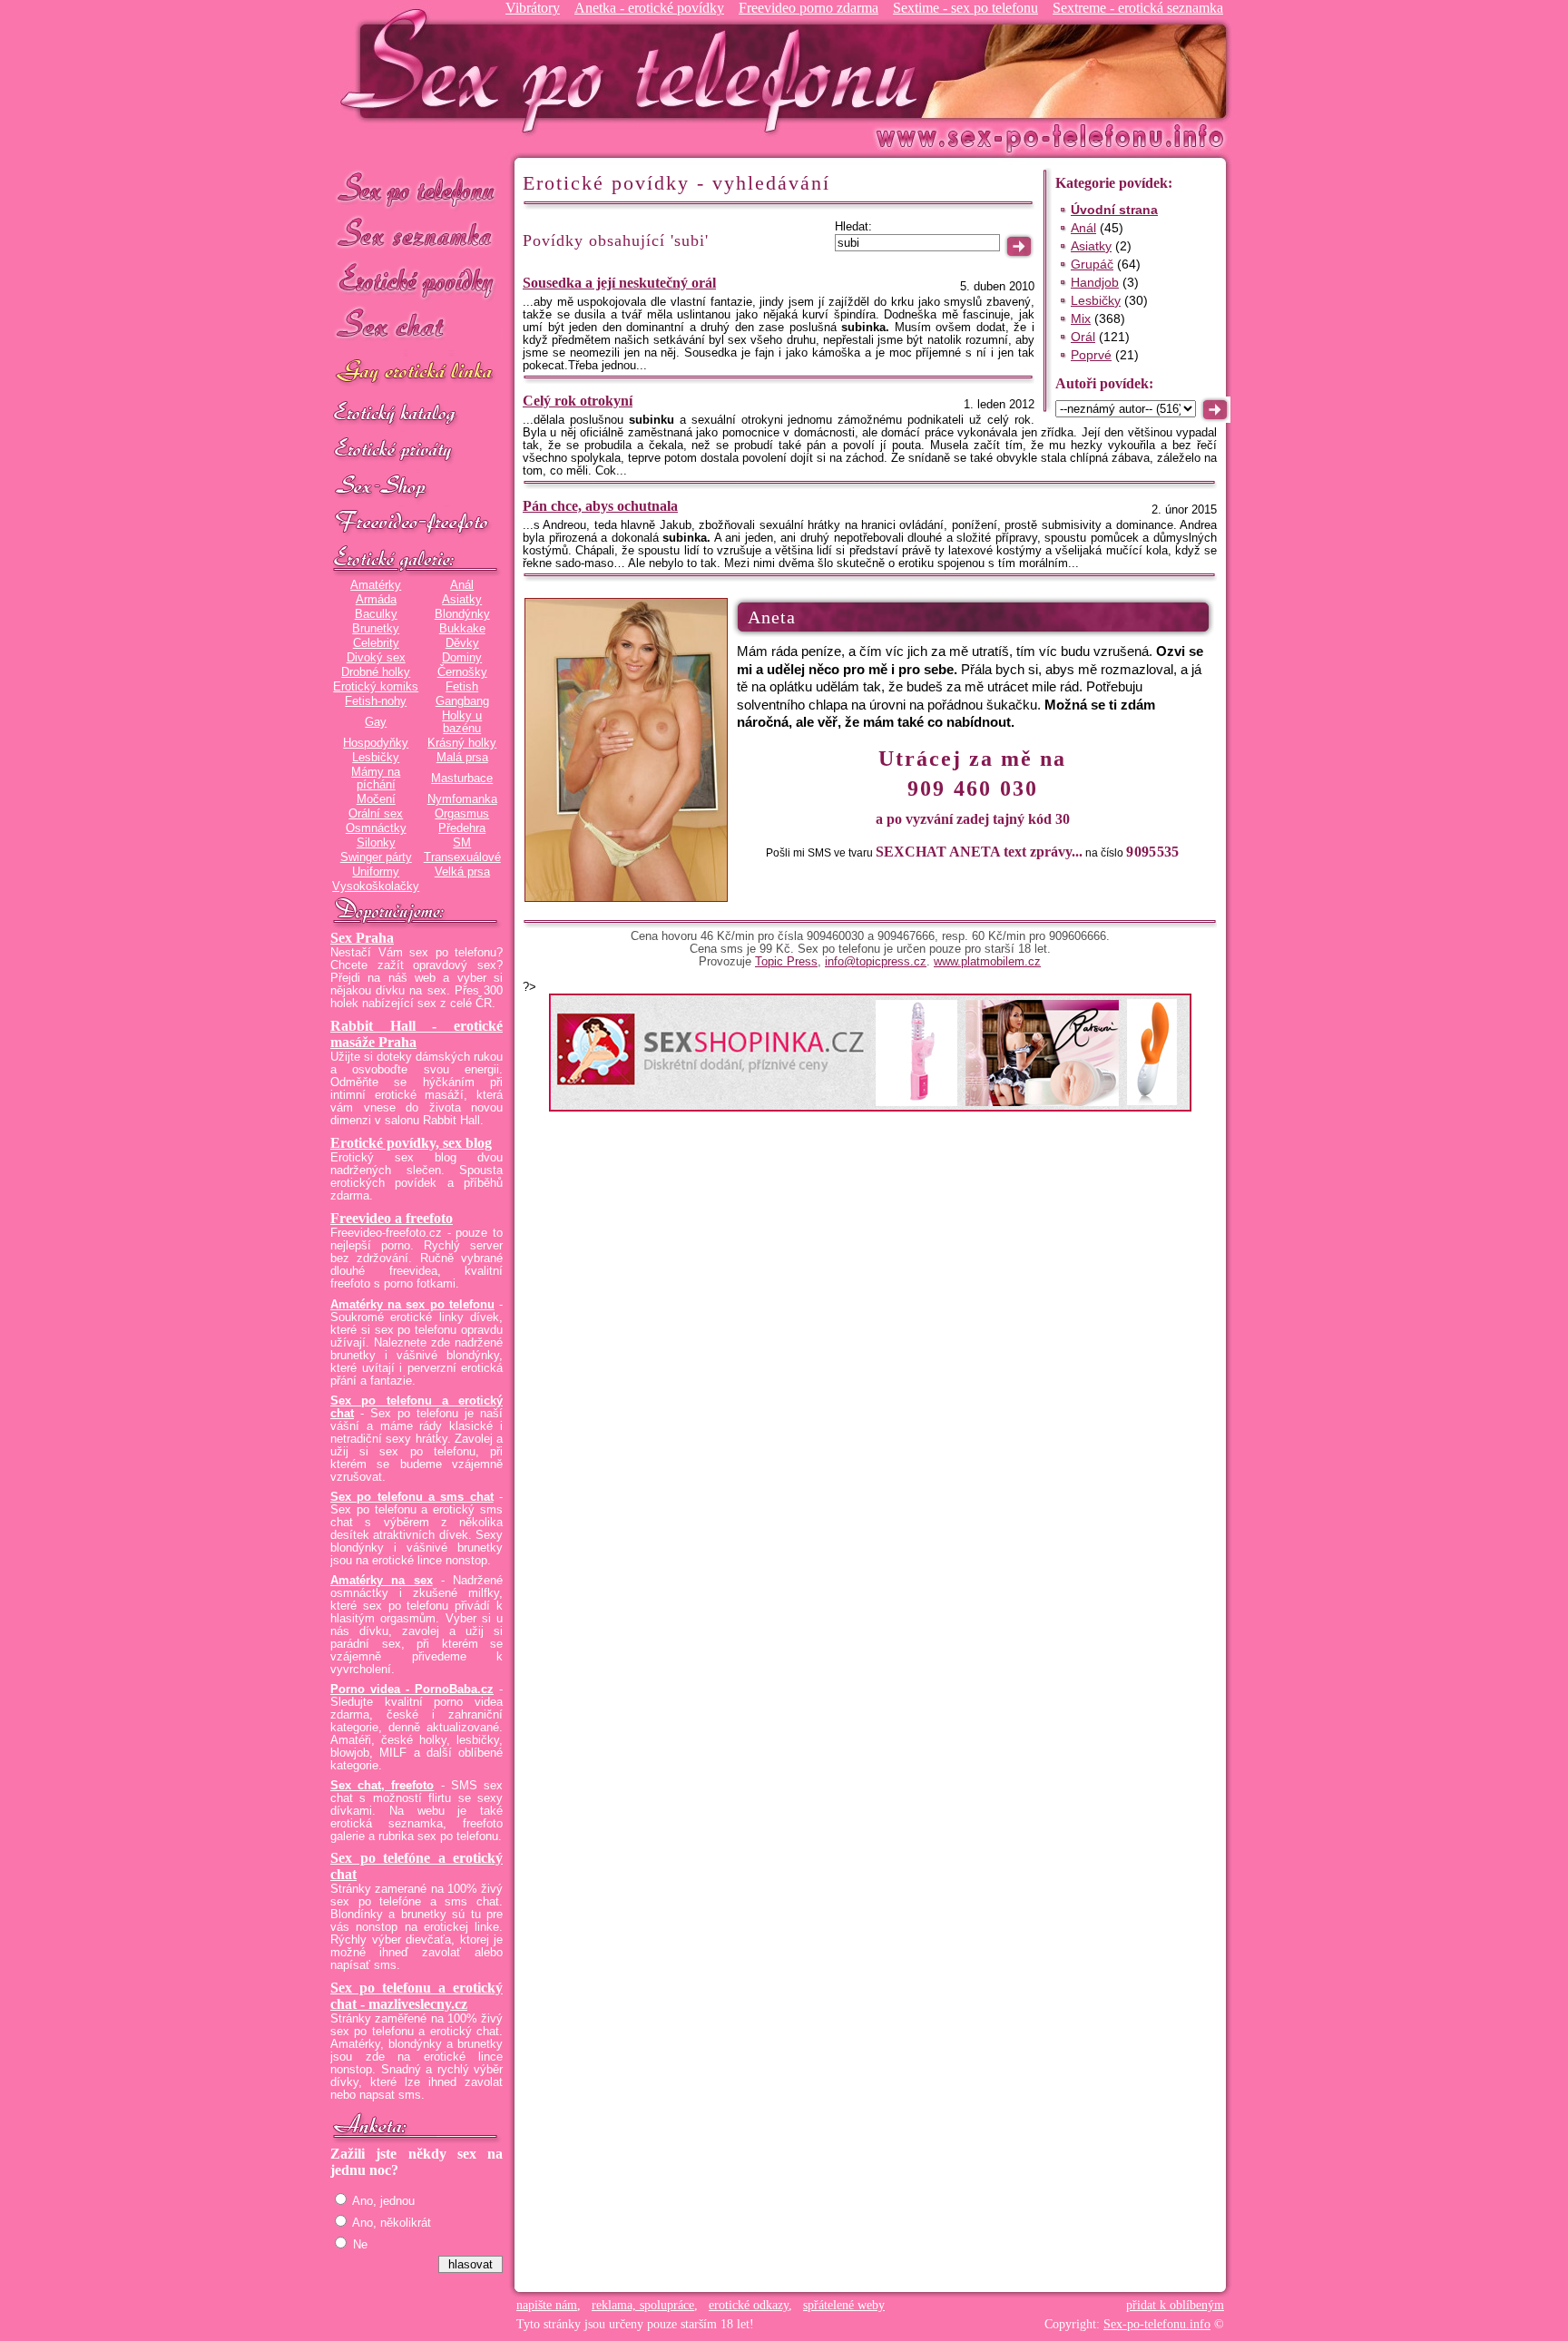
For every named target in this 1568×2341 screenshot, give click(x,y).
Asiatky (462, 600)
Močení (376, 799)
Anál (462, 585)
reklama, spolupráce (643, 2305)
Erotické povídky (416, 281)
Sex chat (416, 327)
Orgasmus (462, 814)
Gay (376, 722)
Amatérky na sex (382, 1581)
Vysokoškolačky (376, 886)
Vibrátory (533, 8)
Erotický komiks (376, 687)
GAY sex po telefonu (416, 373)
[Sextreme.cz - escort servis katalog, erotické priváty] (416, 451)
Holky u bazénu (462, 722)
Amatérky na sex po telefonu (412, 1305)
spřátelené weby (844, 2305)
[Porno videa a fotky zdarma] (416, 524)
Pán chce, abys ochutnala (600, 506)
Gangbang (462, 701)
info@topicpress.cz (876, 962)
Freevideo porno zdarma (808, 8)
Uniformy (376, 872)
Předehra (462, 828)
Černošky (462, 672)
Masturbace (462, 779)
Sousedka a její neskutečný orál (619, 283)
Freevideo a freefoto (392, 1218)
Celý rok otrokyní (578, 401)
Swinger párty (376, 857)
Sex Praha (362, 938)
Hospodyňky (376, 743)
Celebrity (376, 643)
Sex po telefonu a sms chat (412, 1497)
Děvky (462, 643)
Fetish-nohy (376, 701)
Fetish (462, 687)
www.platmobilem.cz (987, 962)
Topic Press (786, 962)
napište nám (547, 2305)
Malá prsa (462, 758)
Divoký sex (376, 658)
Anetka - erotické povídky (649, 8)
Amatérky (376, 585)
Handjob (1095, 282)
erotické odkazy (749, 2305)
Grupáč (1092, 264)
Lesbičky (376, 758)
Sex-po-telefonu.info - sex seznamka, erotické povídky (636, 70)
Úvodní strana (1114, 210)
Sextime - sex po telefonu (965, 8)
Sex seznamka (416, 235)
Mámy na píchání (376, 779)
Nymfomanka (462, 799)
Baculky (376, 614)
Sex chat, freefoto (382, 1786)
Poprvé (1091, 355)
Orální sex (376, 814)
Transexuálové (462, 857)
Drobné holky (376, 672)
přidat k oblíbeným (1175, 2305)
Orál (1083, 337)
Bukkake (462, 629)
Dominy (462, 658)
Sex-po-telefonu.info (1157, 2324)
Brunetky (376, 629)
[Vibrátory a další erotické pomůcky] (416, 487)
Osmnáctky (376, 828)
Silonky (376, 843)
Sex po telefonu (416, 188)
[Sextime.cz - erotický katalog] (416, 415)
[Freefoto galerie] (416, 560)
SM (462, 843)
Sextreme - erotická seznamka (1138, 8)
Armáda (376, 600)
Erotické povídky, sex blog (411, 1143)
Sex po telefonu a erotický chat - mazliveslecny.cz (416, 1996)
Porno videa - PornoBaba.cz (412, 1690)
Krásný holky (462, 743)
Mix (1081, 318)
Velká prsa (462, 872)
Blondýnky (462, 614)
